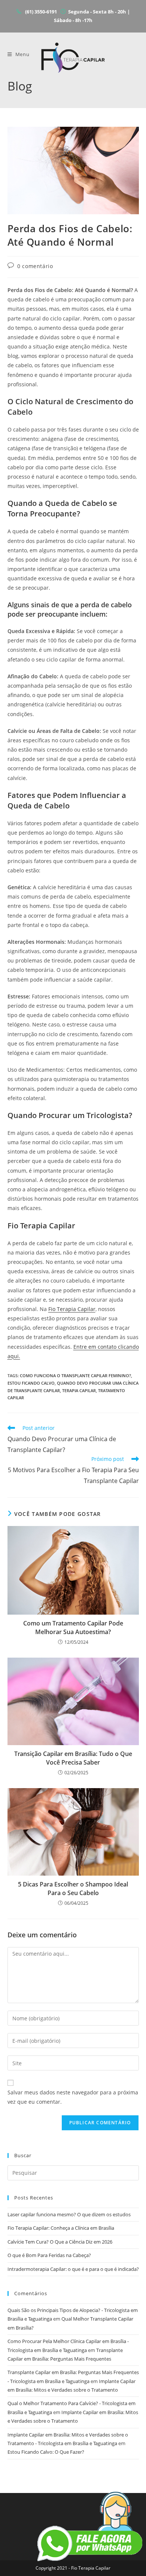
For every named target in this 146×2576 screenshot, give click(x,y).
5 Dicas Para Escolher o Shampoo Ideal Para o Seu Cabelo (73, 1888)
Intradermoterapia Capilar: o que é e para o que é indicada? (73, 2269)
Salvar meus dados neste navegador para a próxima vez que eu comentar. (73, 2097)
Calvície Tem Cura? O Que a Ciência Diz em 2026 (60, 2242)
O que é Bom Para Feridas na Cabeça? (49, 2255)
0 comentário (35, 266)
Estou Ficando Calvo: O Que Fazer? (46, 2452)
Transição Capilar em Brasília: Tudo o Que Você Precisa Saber (73, 1758)
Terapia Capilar (79, 1390)
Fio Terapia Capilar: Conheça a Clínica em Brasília (61, 2228)
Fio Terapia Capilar (72, 1309)
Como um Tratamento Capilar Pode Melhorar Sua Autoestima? (73, 1627)
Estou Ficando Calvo (31, 1383)
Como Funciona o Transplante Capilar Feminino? (75, 1375)
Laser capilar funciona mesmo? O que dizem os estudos (69, 2214)
